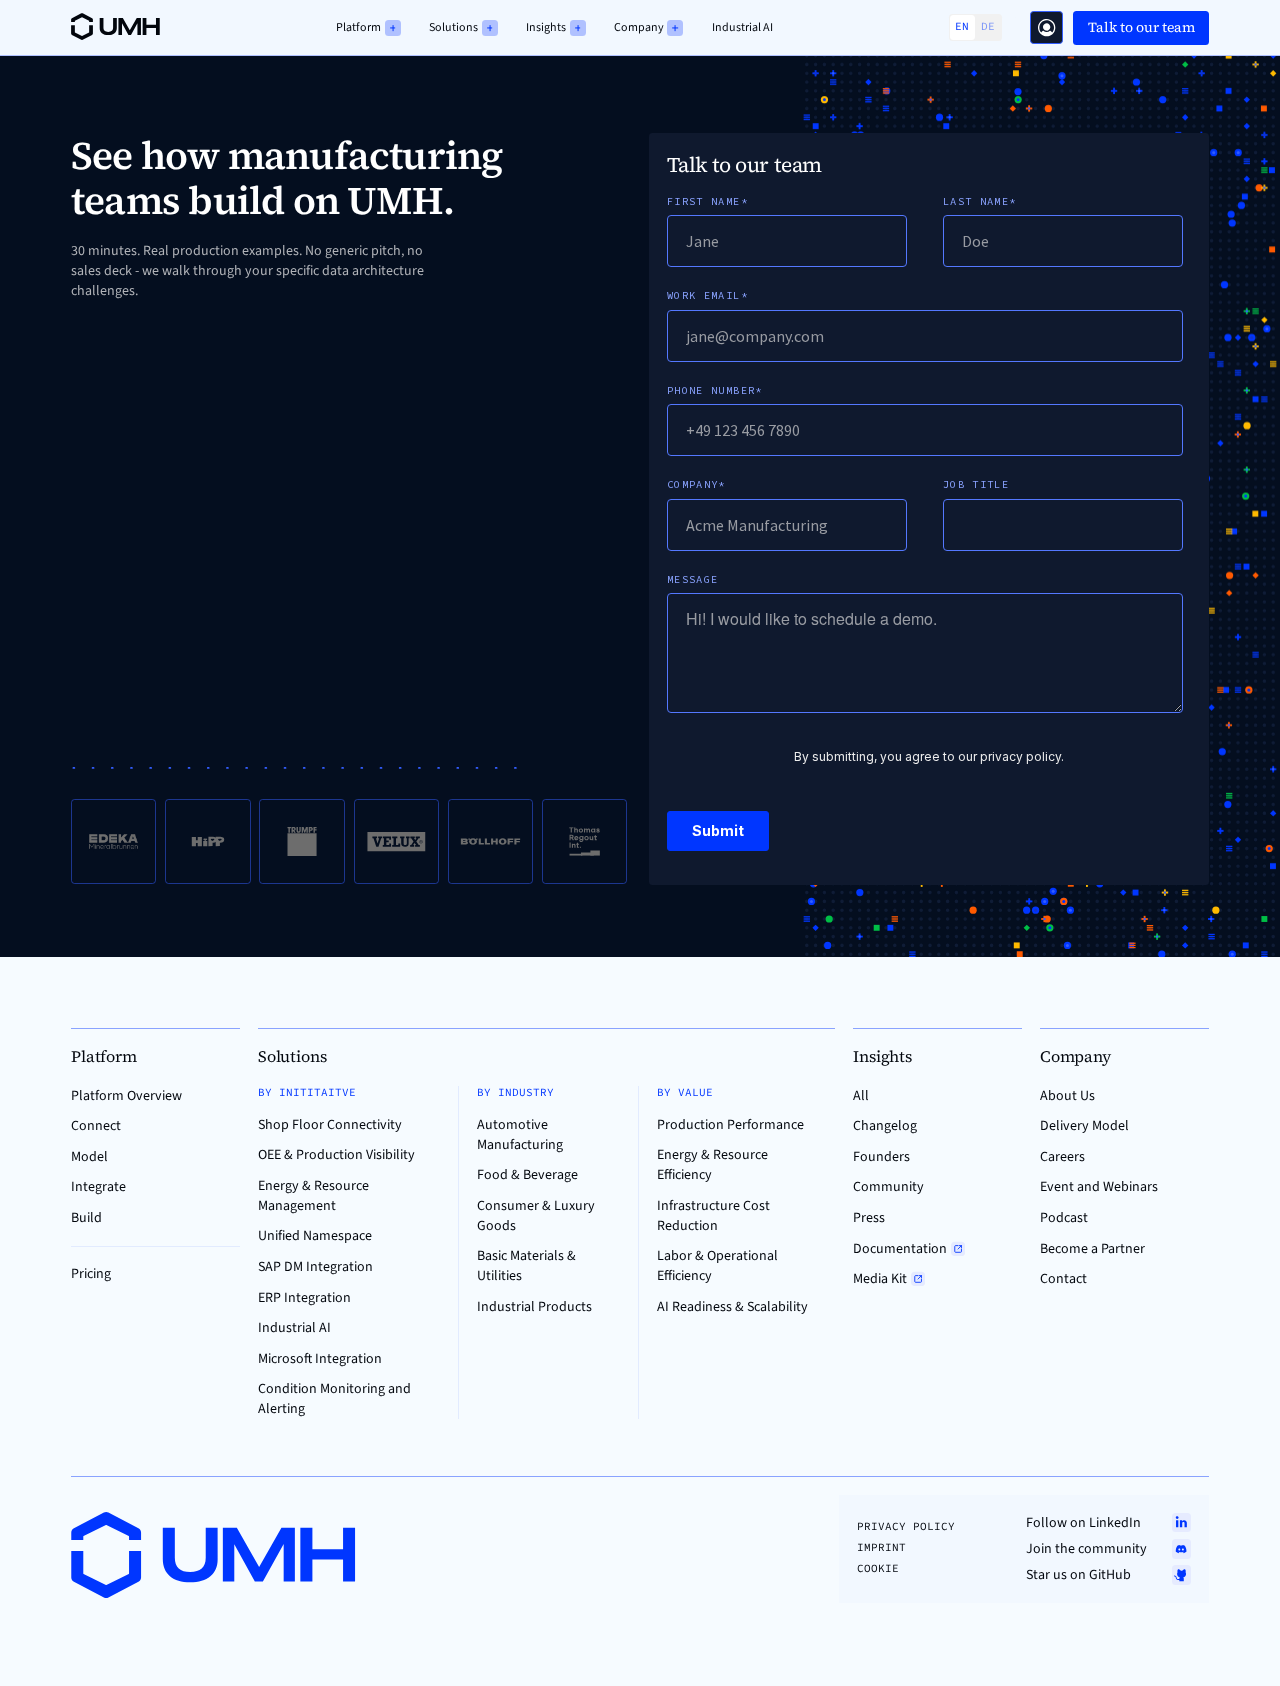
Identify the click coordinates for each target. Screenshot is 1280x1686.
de (988, 26)
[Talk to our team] (1046, 27)
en (962, 26)
